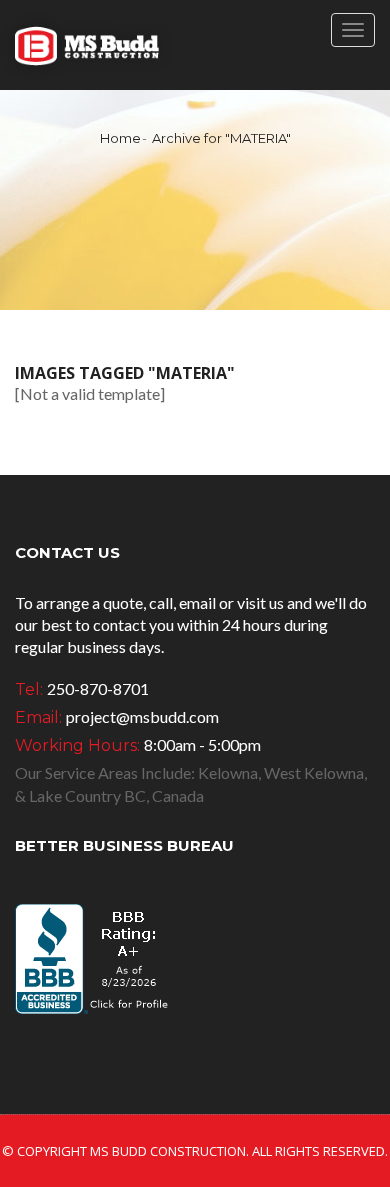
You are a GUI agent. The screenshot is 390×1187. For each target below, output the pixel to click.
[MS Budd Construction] (86, 45)
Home (120, 138)
